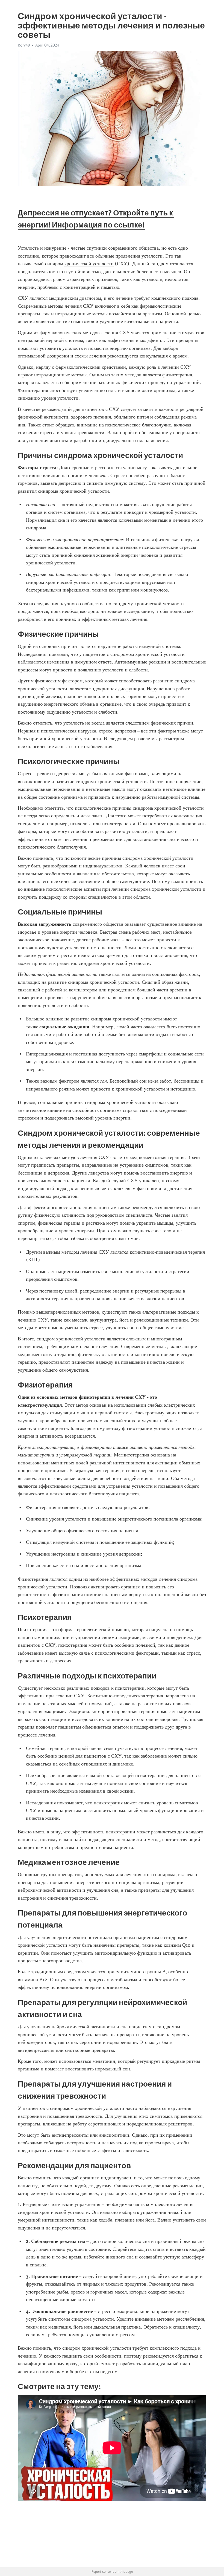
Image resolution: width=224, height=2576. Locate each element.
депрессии (130, 1554)
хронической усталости (89, 264)
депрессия (125, 731)
